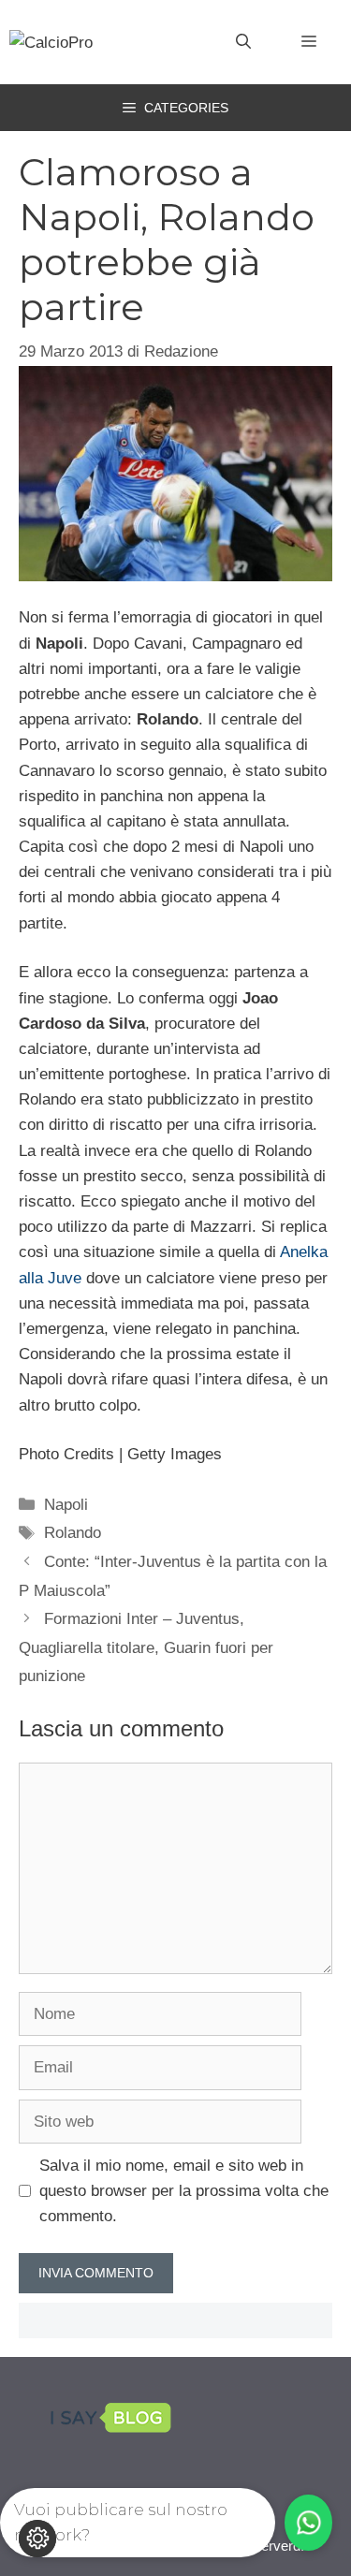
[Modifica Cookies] (37, 2539)
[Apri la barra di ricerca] (243, 42)
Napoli (66, 1505)
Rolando (73, 1533)
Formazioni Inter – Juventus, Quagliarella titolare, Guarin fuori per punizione (146, 1647)
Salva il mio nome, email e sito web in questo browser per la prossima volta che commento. (184, 2191)
